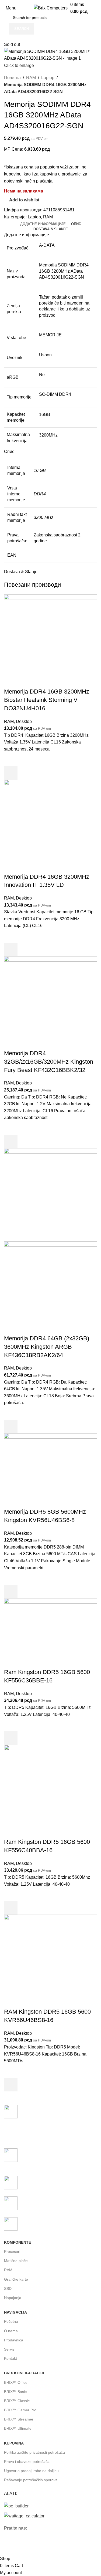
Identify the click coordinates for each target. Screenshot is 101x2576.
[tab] (43, 224)
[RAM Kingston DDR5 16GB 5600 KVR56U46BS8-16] (50, 1961)
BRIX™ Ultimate (18, 2428)
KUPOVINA (14, 2443)
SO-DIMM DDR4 (55, 394)
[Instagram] (25, 2544)
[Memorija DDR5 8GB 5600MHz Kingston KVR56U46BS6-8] (50, 1470)
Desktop (24, 721)
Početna (11, 2321)
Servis (9, 2349)
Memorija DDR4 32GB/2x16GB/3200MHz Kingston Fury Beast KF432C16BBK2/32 (49, 1062)
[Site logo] (51, 8)
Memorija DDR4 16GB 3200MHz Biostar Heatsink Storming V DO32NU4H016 (47, 700)
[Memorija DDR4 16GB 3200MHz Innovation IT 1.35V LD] (50, 826)
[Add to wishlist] (11, 759)
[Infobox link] (50, 2124)
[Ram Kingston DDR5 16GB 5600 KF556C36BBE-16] (50, 1633)
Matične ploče (16, 2261)
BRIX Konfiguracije (25, 2373)
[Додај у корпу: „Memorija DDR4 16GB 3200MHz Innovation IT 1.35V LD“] (11, 949)
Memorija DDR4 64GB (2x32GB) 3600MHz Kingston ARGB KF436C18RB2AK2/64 (47, 1347)
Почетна (12, 78)
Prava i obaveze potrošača (27, 2462)
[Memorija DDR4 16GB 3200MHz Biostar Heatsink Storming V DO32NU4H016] (50, 641)
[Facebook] (11, 2544)
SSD (8, 2288)
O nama (11, 2331)
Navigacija (15, 2312)
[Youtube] (40, 2544)
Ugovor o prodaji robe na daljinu (31, 2471)
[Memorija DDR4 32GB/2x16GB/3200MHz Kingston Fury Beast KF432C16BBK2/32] (50, 1003)
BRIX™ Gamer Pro (20, 2410)
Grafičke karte (16, 2279)
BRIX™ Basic (15, 2392)
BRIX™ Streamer (19, 2419)
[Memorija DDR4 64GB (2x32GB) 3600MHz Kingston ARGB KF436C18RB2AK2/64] (50, 1194)
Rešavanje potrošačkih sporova (31, 2480)
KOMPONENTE (18, 2242)
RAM (31, 78)
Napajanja (13, 2298)
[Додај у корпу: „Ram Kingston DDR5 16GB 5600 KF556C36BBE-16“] (11, 1738)
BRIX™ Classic (17, 2401)
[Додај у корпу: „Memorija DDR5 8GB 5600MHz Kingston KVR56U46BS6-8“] (11, 1591)
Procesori (12, 2252)
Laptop (48, 78)
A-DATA (47, 245)
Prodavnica (14, 2340)
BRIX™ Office (16, 2382)
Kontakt (11, 2358)
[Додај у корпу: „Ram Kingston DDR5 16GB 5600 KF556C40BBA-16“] (11, 1908)
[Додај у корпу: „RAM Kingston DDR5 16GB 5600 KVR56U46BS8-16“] (11, 2085)
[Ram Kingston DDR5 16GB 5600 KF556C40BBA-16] (50, 1791)
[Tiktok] (54, 2544)
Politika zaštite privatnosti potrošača (34, 2452)
